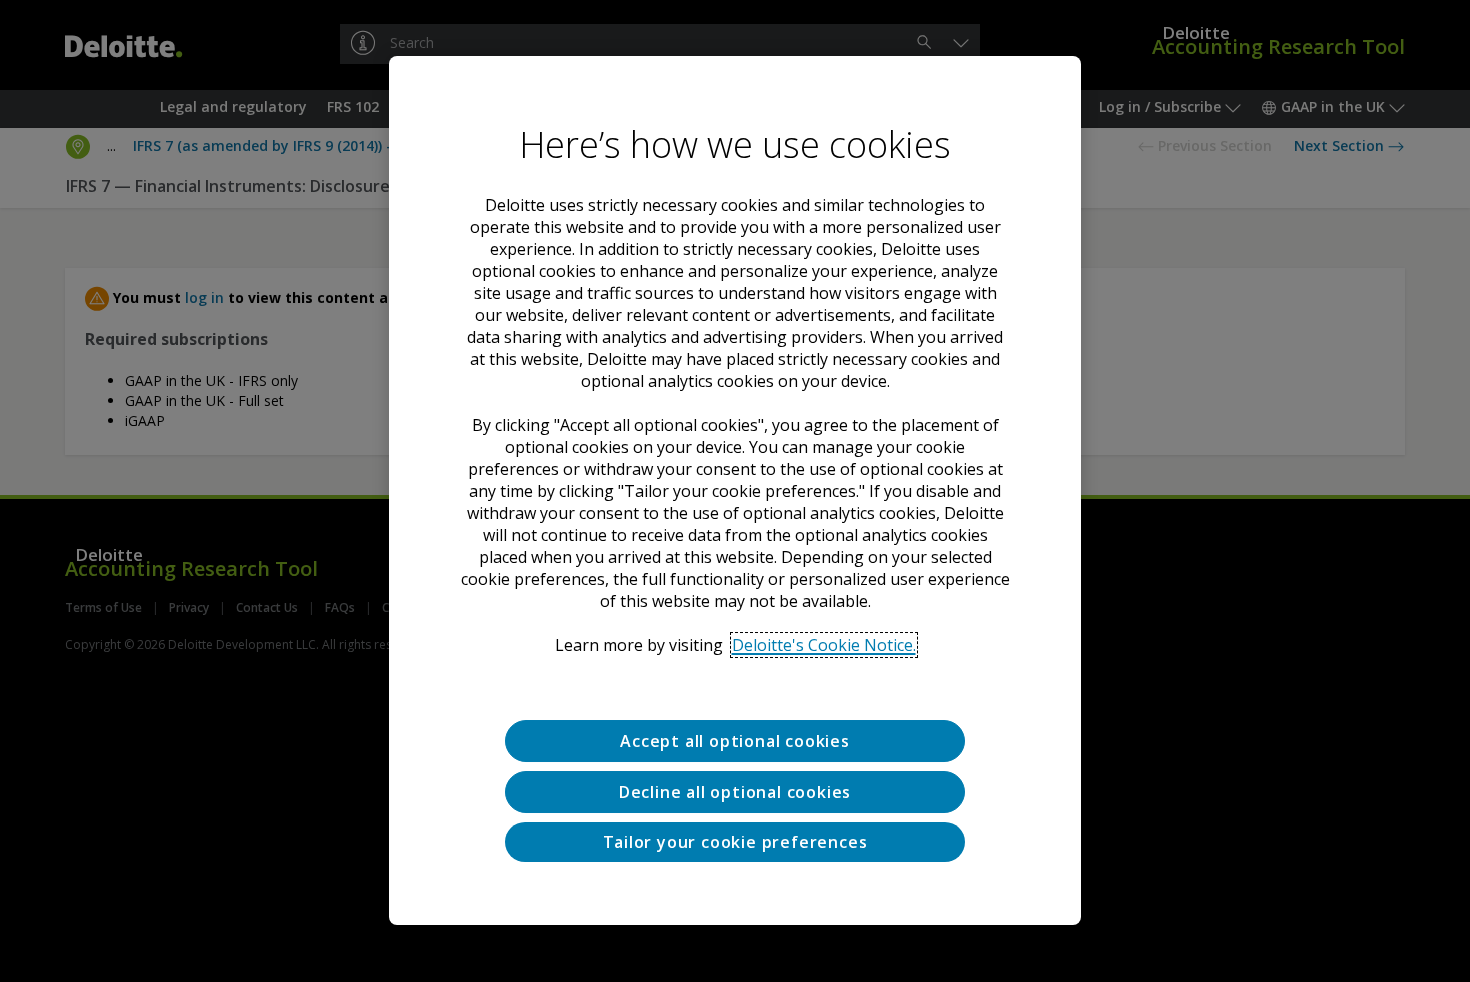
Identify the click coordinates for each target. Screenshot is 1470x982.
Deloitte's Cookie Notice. (824, 645)
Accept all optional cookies (735, 741)
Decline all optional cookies (735, 792)
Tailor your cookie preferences (735, 842)
